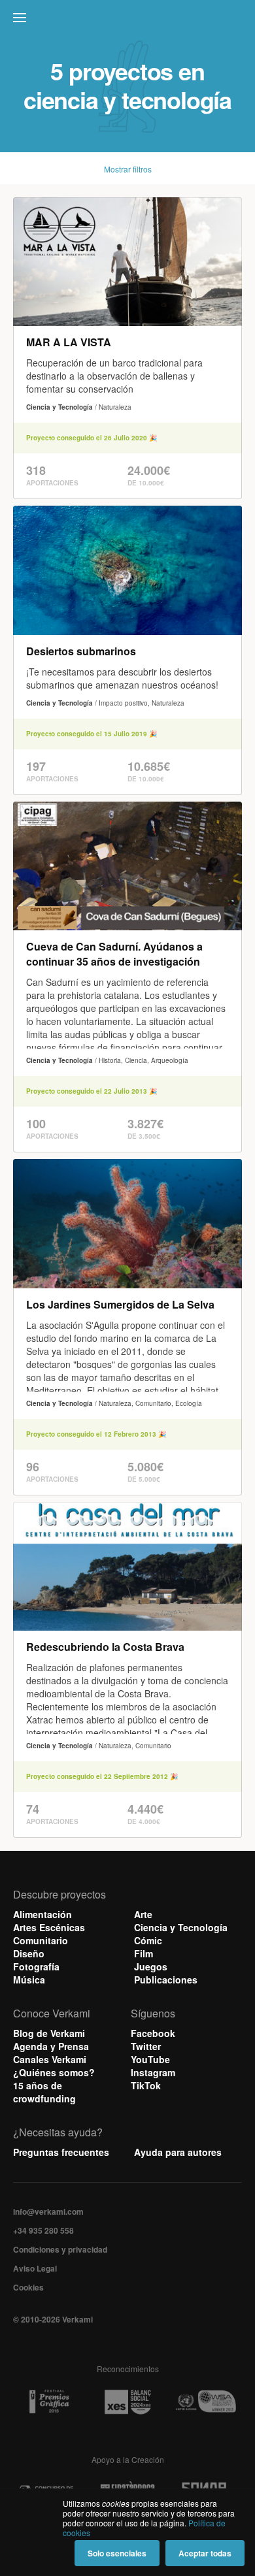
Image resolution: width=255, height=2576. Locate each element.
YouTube (150, 2059)
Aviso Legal (35, 2268)
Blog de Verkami (49, 2033)
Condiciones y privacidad (60, 2249)
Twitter (146, 2046)
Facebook (153, 2033)
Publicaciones (166, 1980)
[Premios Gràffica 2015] (49, 2402)
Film (144, 1953)
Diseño (29, 1953)
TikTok (146, 2085)
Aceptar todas (205, 2553)
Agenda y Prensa (51, 2046)
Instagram (153, 2072)
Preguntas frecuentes (61, 2152)
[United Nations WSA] (205, 2402)
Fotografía (36, 1966)
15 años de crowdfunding (44, 2092)
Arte (143, 1914)
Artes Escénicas (49, 1927)
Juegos (151, 1966)
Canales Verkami (50, 2059)
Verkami (129, 21)
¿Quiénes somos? (54, 2072)
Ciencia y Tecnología (181, 1927)
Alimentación (42, 1914)
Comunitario (41, 1940)
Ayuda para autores (178, 2152)
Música (29, 1980)
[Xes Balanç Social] (127, 2402)
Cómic (148, 1940)
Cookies (28, 2287)
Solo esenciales (117, 2553)
